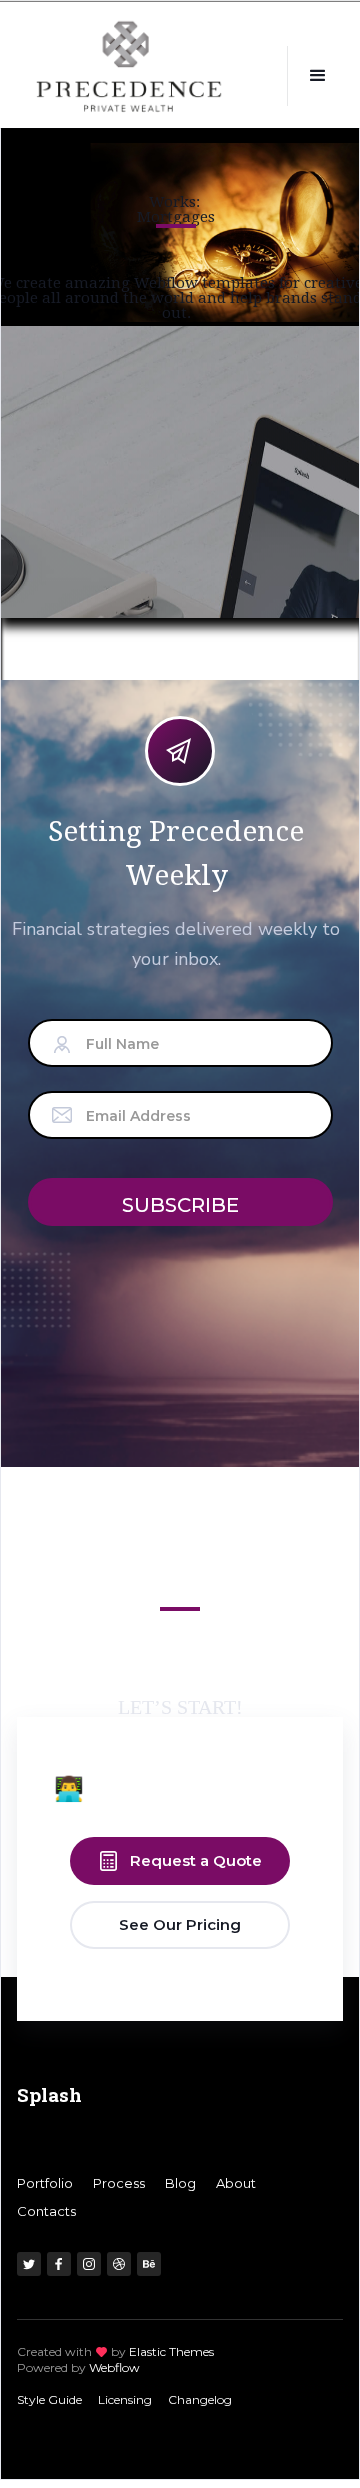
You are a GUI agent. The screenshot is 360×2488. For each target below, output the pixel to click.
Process (119, 2183)
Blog (180, 2183)
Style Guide (49, 2399)
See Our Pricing (180, 1924)
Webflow (114, 2367)
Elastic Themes (171, 2351)
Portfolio (45, 2183)
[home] (128, 79)
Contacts (46, 2211)
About (236, 2183)
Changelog (200, 2399)
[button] (317, 76)
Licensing (125, 2399)
